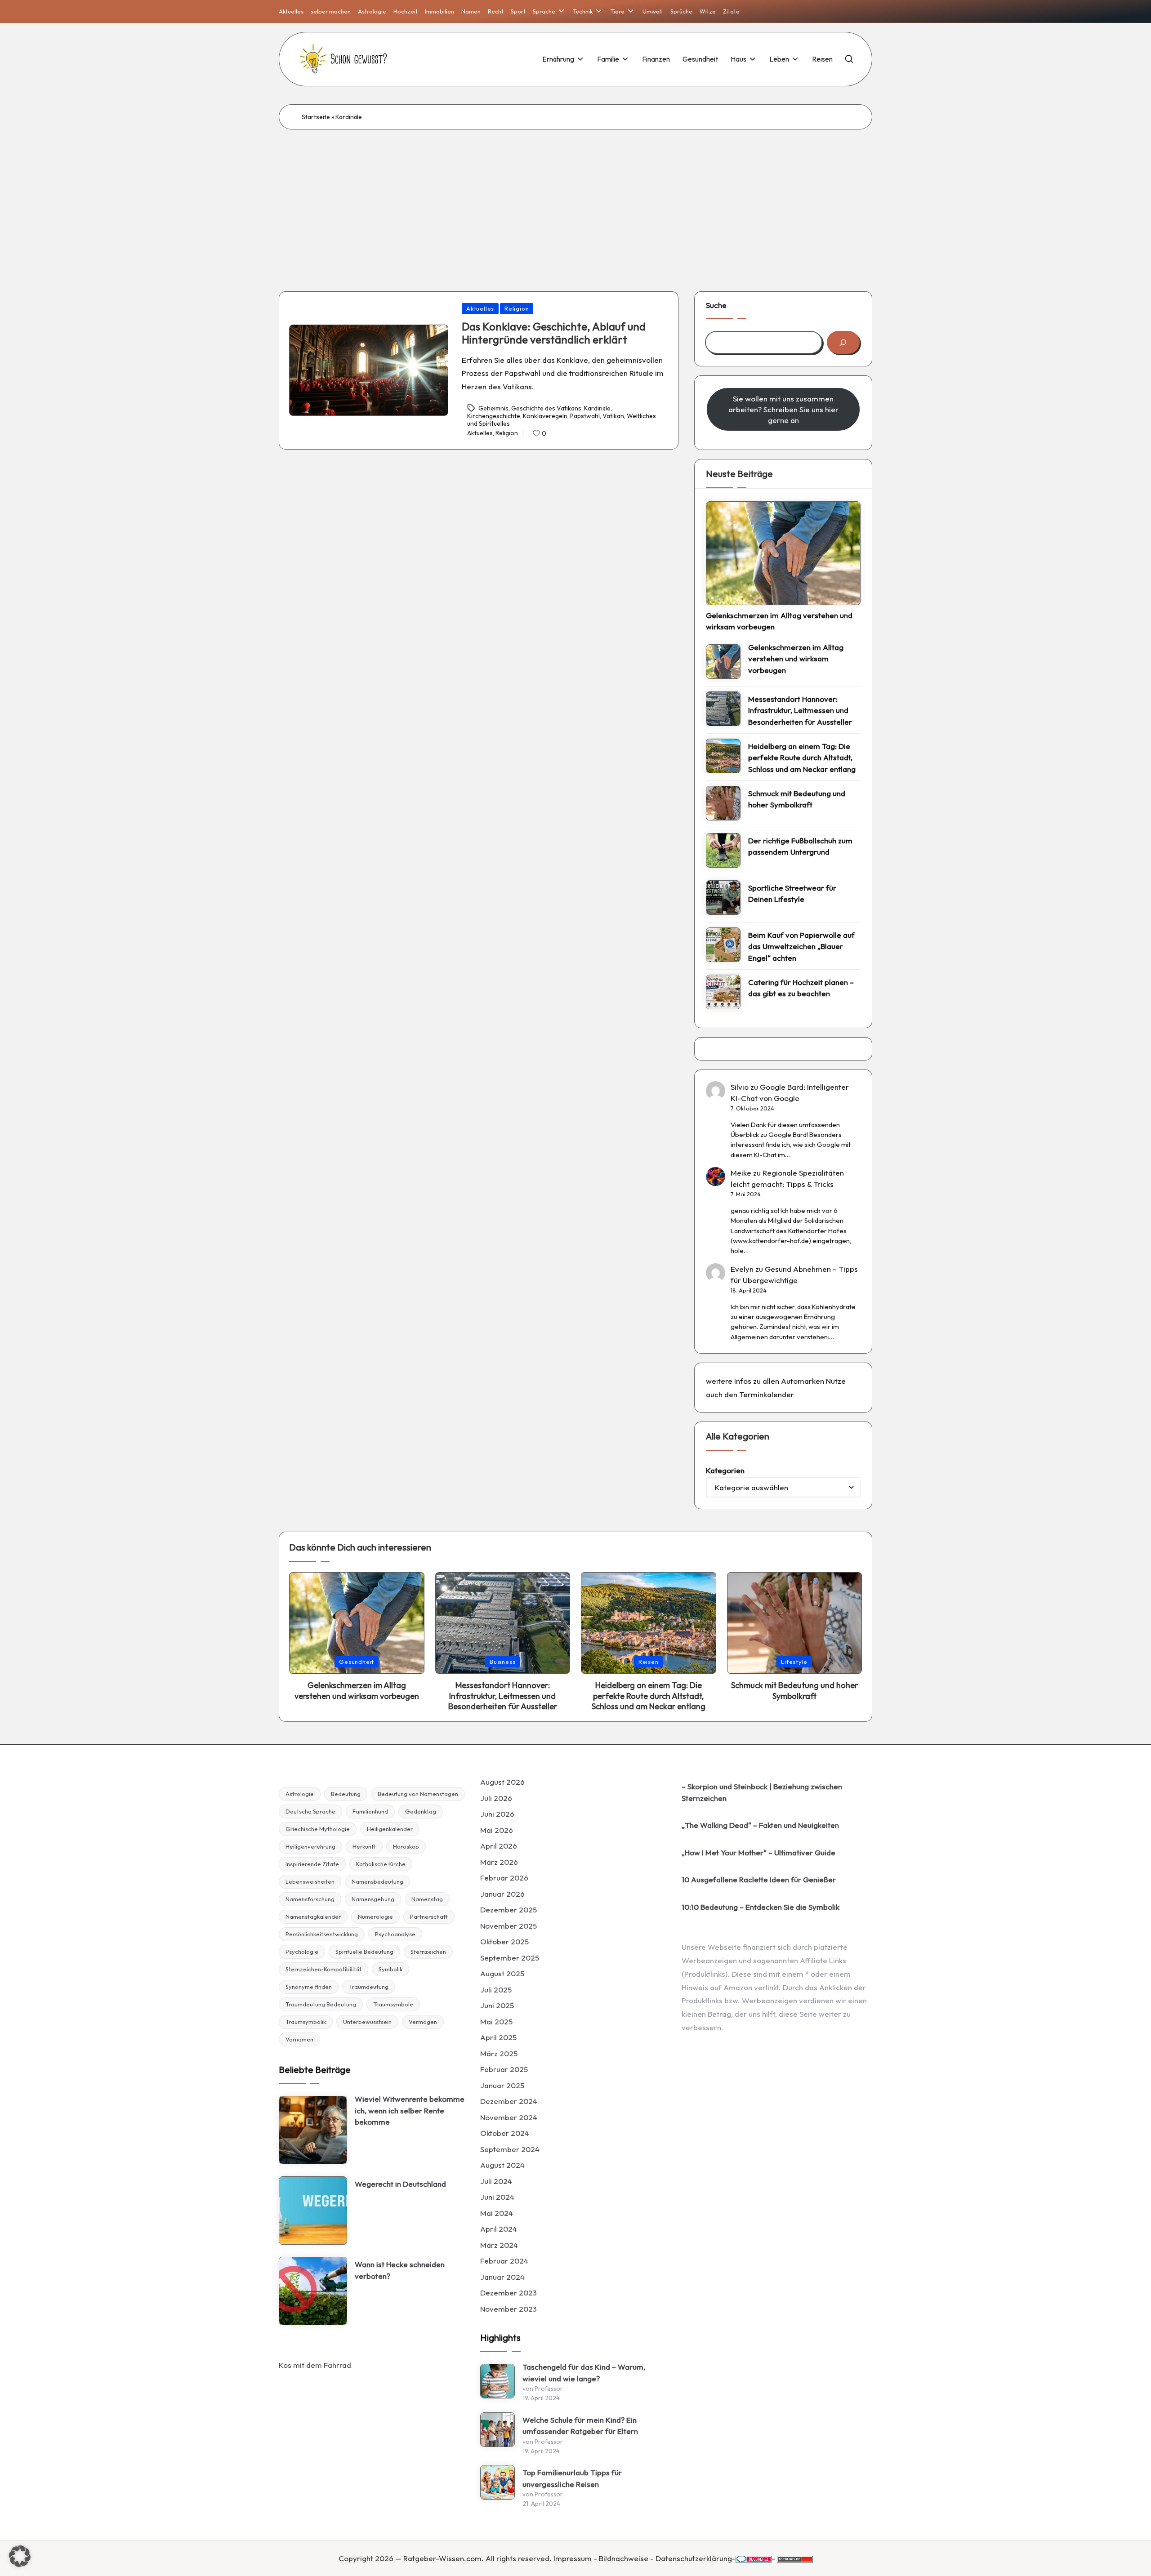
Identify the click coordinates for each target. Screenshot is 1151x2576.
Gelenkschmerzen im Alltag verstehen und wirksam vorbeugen (779, 621)
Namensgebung (373, 1899)
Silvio (740, 1087)
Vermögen (423, 2022)
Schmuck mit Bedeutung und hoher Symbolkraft (797, 799)
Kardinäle (597, 408)
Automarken (803, 1381)
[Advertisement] (575, 197)
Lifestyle (794, 1662)
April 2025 (498, 2037)
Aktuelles (480, 308)
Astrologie (300, 1794)
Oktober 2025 (504, 1941)
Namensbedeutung (377, 1881)
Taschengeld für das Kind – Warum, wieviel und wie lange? (584, 2373)
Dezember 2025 (509, 1910)
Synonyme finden (309, 1987)
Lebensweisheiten (310, 1881)
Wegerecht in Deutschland (400, 2184)
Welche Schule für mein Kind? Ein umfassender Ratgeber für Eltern (580, 2426)
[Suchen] (843, 342)
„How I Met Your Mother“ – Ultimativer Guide (758, 1852)
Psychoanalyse (395, 1934)
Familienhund (370, 1811)
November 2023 (509, 2309)
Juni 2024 (497, 2197)
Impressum (573, 2558)
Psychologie (302, 1952)
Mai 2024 (497, 2213)
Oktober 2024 (505, 2133)
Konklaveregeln (545, 416)
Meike (741, 1173)
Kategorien (725, 1470)
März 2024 (499, 2245)
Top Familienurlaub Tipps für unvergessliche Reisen (572, 2478)
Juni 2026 (497, 1814)
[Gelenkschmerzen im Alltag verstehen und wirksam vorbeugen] (783, 553)
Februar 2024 (504, 2261)
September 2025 (510, 1958)
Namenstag (427, 1899)
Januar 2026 (502, 1894)
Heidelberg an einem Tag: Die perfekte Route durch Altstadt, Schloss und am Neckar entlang (802, 758)
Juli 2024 (496, 2181)
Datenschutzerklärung (694, 2558)
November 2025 (509, 1926)
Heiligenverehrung (310, 1846)
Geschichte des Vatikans (546, 408)
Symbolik (390, 1969)
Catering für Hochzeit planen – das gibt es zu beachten (801, 988)
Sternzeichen (428, 1952)
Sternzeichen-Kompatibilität (323, 1969)
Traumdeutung (369, 1987)
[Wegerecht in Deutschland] (313, 2211)
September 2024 (510, 2149)
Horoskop (406, 1846)
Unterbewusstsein (367, 2022)
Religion (517, 308)
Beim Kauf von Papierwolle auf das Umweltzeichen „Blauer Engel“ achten (801, 946)
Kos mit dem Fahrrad (315, 2365)
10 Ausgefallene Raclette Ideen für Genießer (759, 1879)
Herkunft (364, 1846)
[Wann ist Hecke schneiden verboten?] (313, 2291)
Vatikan (613, 416)
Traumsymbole (393, 2004)
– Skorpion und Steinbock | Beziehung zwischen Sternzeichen (762, 1792)
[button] (20, 2556)
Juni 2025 (497, 2005)
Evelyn (742, 1269)
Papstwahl (585, 416)
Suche (716, 305)
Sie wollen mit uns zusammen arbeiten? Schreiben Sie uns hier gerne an (783, 409)
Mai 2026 (497, 1830)
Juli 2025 (496, 1990)
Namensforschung (310, 1899)
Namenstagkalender (313, 1916)
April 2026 (499, 1846)
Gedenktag (421, 1811)
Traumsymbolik (306, 2022)
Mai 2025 (496, 2021)
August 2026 (502, 1782)
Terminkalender (767, 1394)
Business (502, 1662)
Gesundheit (357, 1662)
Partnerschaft (429, 1916)
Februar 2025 (504, 2069)
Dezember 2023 (509, 2293)
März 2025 (499, 2053)
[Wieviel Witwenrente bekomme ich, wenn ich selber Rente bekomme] (313, 2130)
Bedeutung (346, 1794)
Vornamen (299, 2039)
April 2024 (499, 2229)
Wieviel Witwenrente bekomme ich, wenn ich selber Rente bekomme (410, 2110)
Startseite (316, 117)
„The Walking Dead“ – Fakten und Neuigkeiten (760, 1825)
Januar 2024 (502, 2277)
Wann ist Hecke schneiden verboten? (400, 2270)
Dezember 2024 (509, 2101)
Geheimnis (493, 408)
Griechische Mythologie (318, 1829)
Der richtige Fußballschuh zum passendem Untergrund (800, 846)
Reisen (649, 1662)
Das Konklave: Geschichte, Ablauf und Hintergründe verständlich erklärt (554, 333)
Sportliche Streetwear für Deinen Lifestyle (792, 894)
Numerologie (375, 1916)
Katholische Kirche (381, 1864)
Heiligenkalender (390, 1829)
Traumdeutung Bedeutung (321, 2004)
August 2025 (502, 1973)
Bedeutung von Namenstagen (418, 1794)
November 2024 (509, 2117)
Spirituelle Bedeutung (364, 1952)
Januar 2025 (502, 2085)
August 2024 (502, 2165)
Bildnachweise (624, 2558)
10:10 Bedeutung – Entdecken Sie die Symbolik (761, 1907)
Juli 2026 (496, 1798)
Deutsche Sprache (310, 1811)
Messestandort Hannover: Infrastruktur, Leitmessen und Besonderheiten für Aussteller (800, 710)
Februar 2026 (504, 1878)
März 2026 (499, 1862)
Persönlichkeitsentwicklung (322, 1934)
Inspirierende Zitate (312, 1864)
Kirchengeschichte (494, 416)
